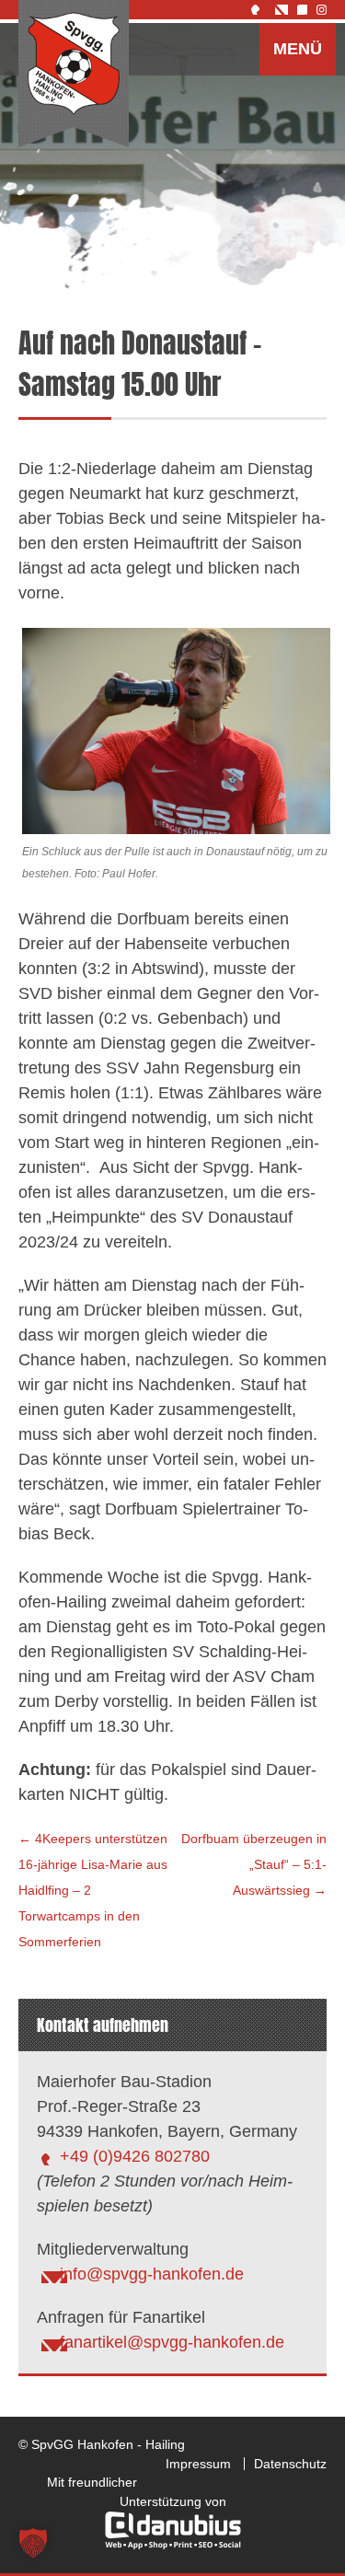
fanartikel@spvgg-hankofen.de (172, 2342)
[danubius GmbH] (173, 2545)
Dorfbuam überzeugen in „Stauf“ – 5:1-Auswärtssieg (254, 1864)
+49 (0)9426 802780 (135, 2156)
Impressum (198, 2464)
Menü (298, 49)
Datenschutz (290, 2464)
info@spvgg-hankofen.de (152, 2274)
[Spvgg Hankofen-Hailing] (74, 75)
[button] (33, 2543)
